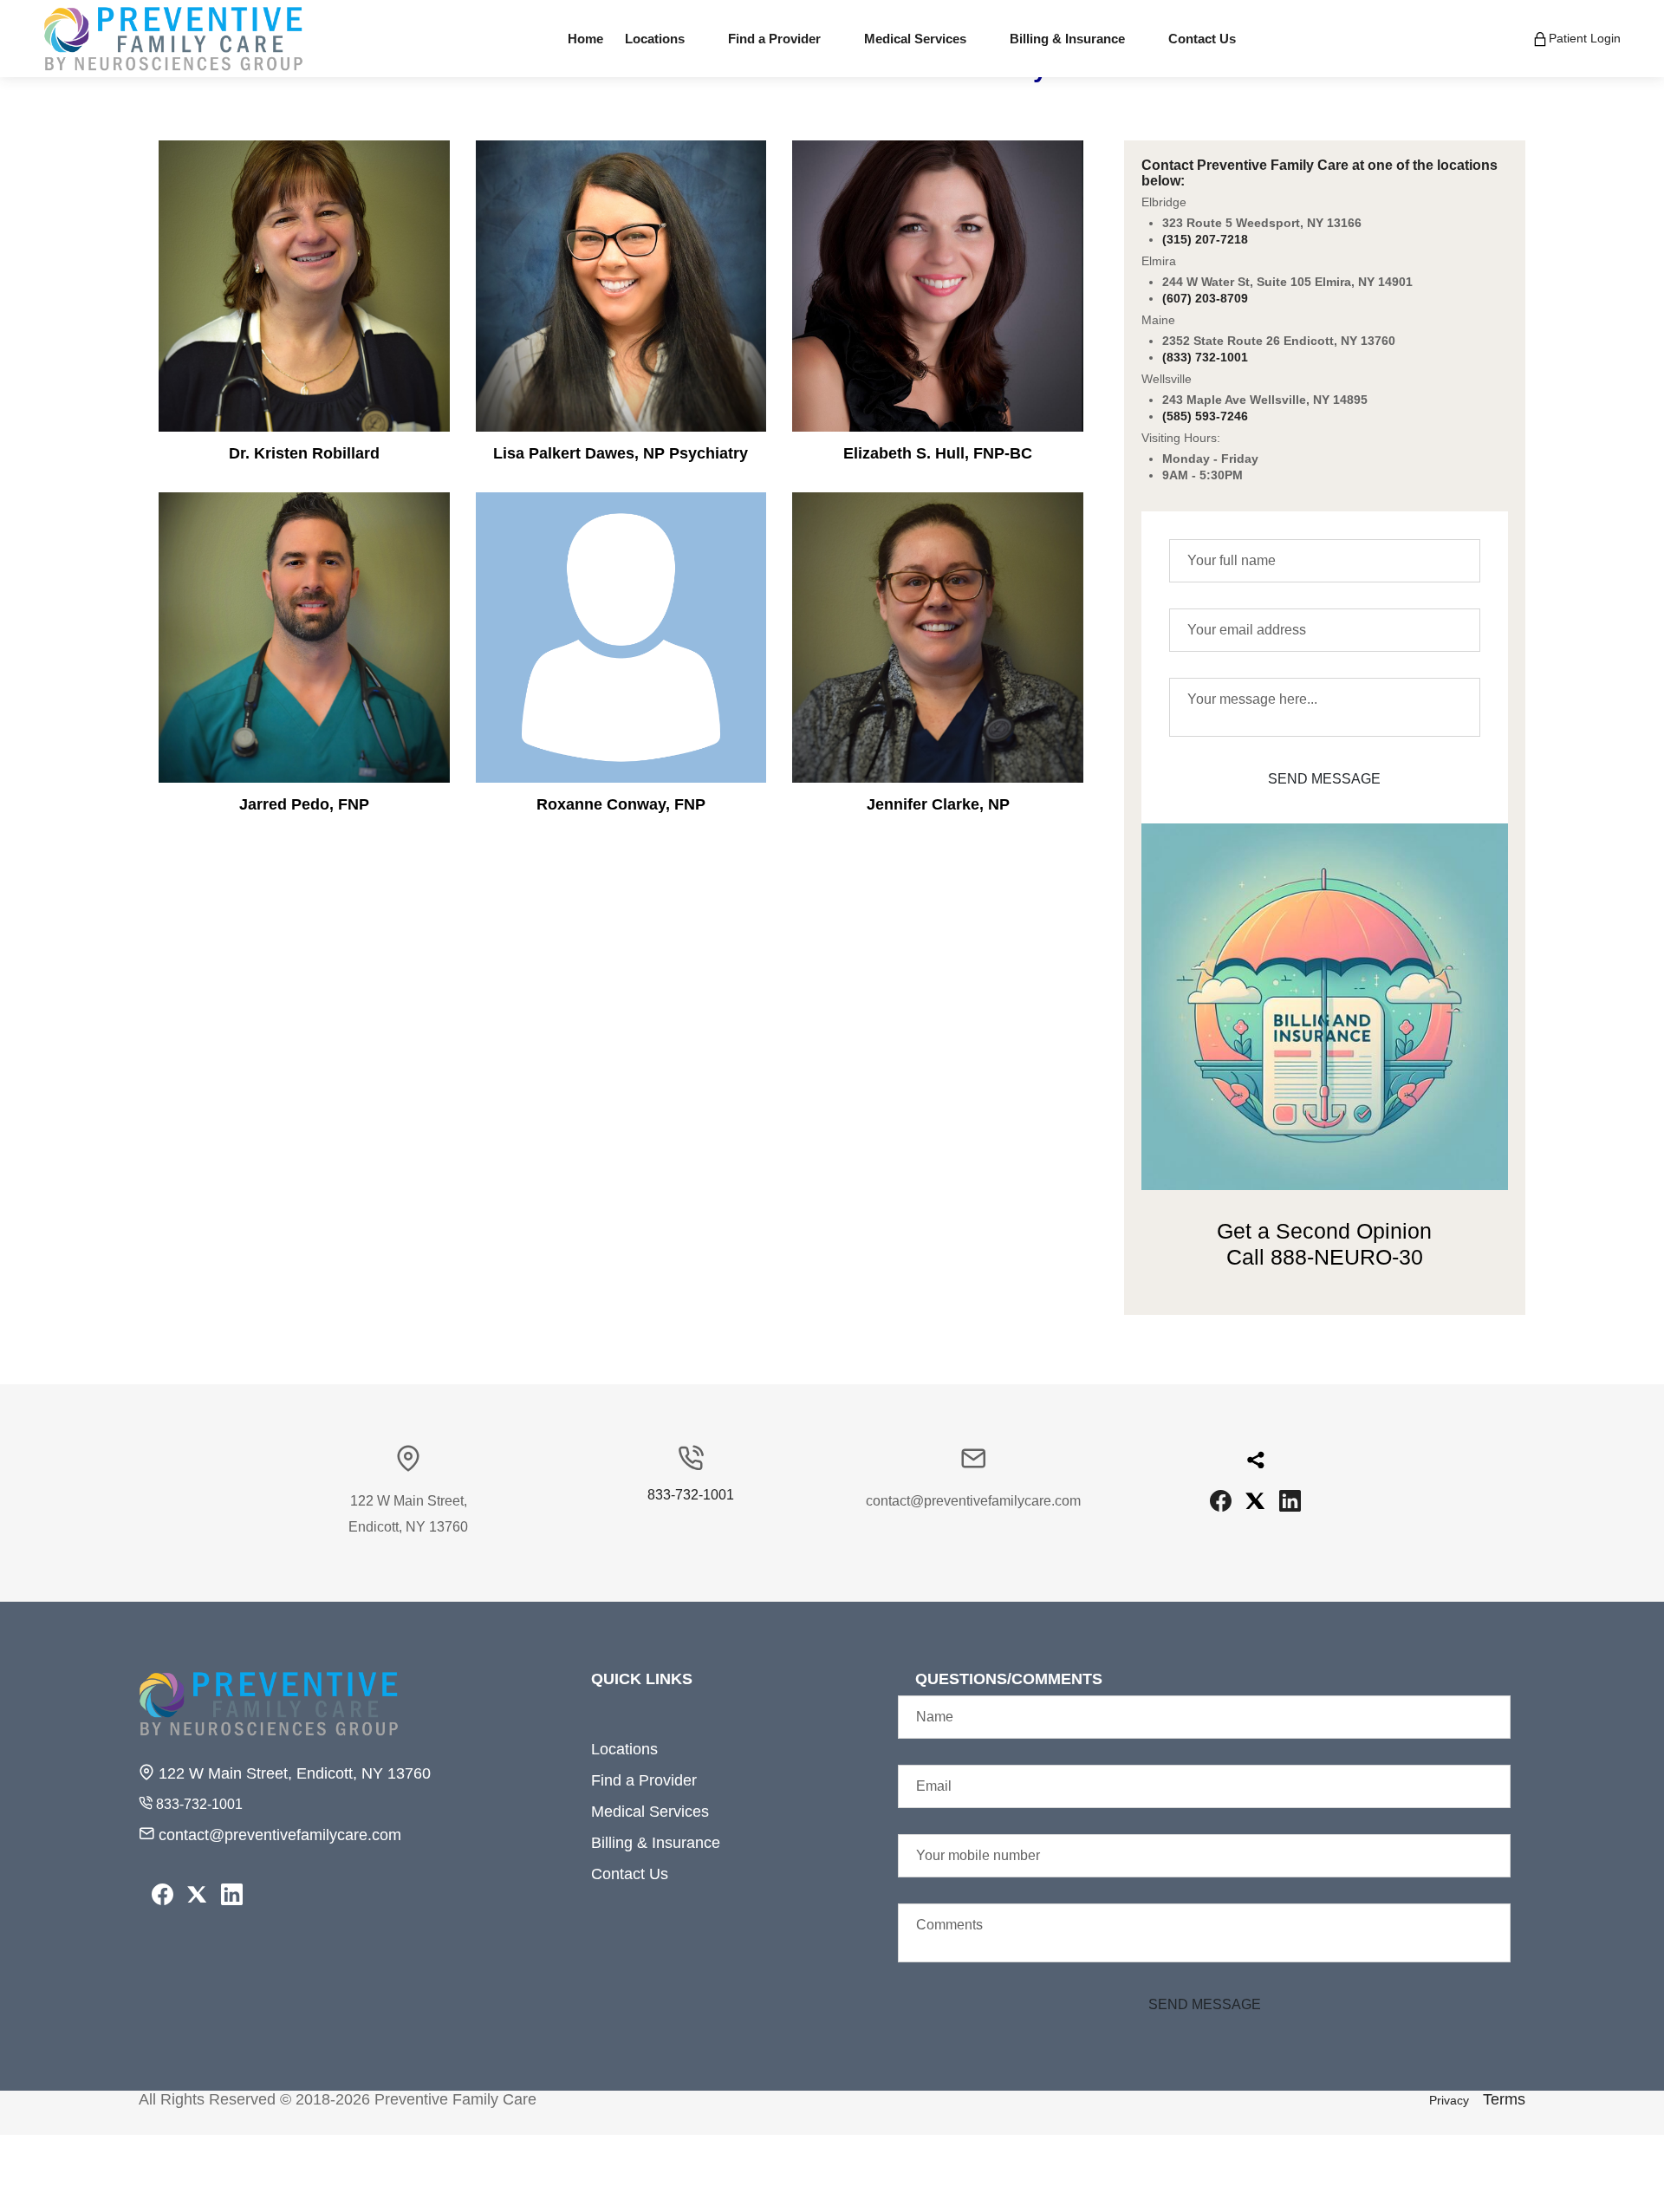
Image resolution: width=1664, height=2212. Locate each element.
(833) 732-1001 (1205, 357)
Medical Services (650, 1812)
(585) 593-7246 (1205, 416)
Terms (1504, 2099)
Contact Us (630, 1874)
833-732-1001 (691, 1495)
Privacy (1449, 2100)
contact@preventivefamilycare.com (278, 1835)
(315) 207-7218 (1205, 239)
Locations (624, 1749)
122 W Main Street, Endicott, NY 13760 (292, 1773)
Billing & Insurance (656, 1843)
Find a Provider (644, 1780)
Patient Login (1585, 37)
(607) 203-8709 (1205, 298)
